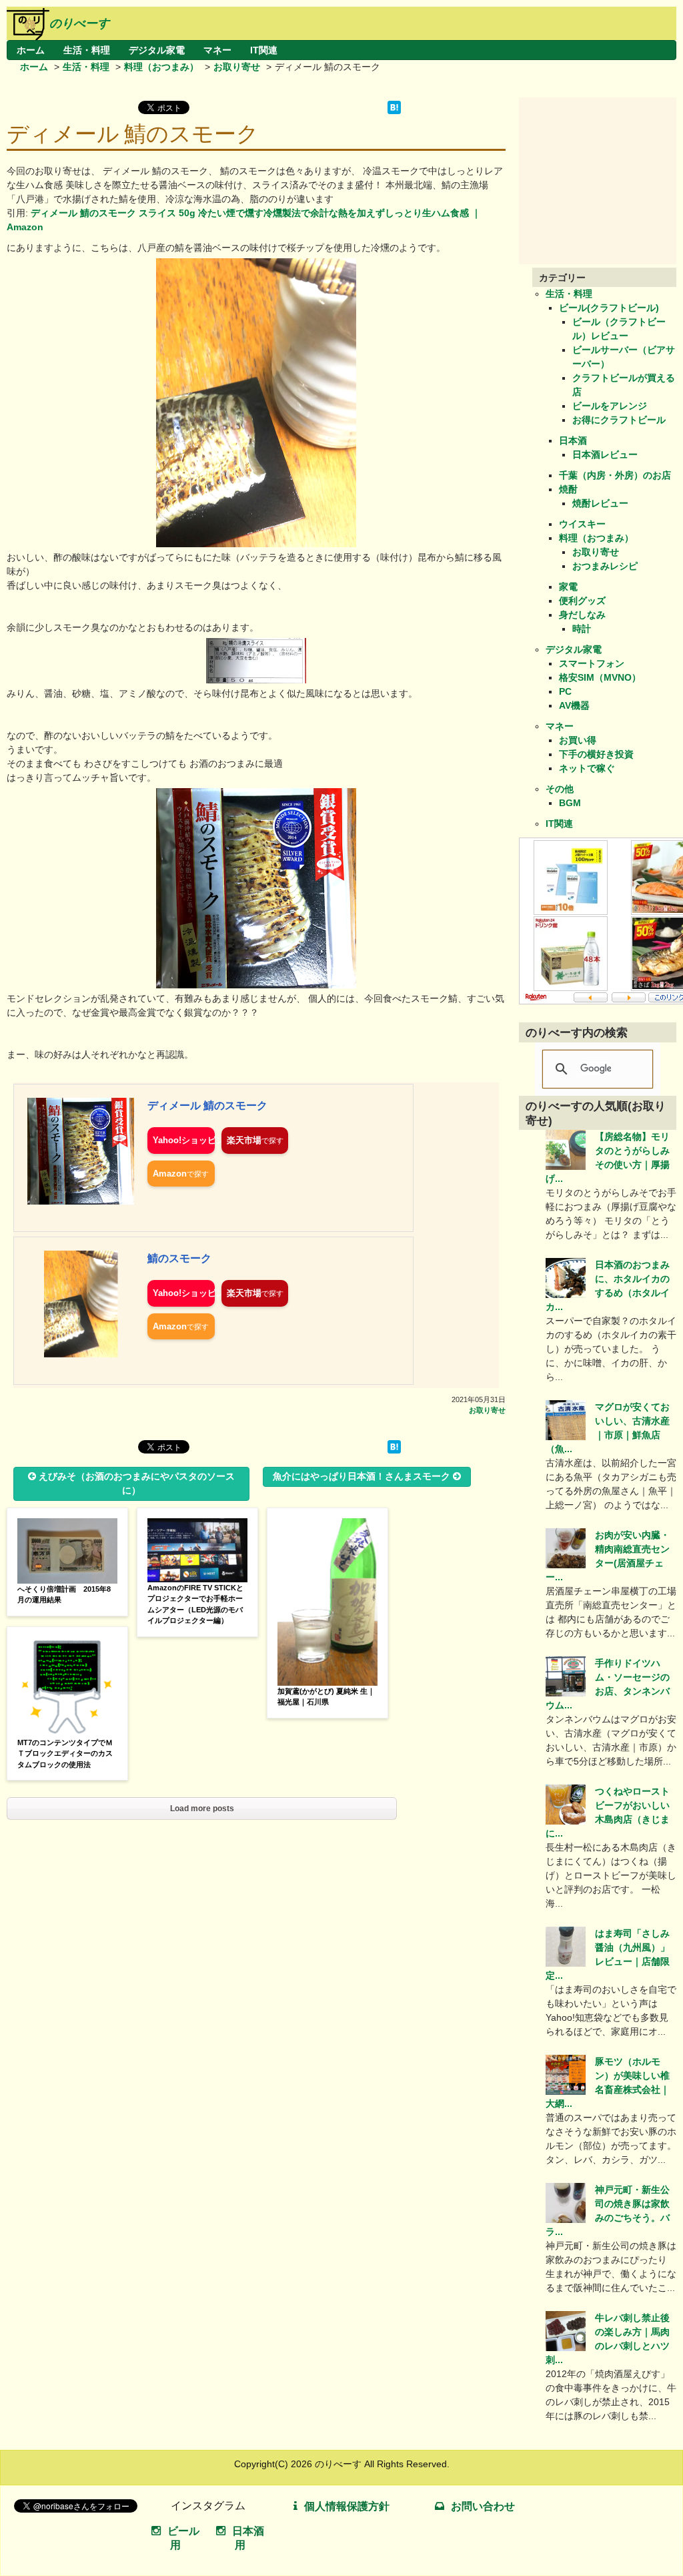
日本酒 (573, 440)
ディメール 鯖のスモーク (207, 1105)
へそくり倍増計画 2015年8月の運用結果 (64, 1595)
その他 (560, 789)
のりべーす (79, 23)
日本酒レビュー (605, 454)
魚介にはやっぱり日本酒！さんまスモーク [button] (362, 1476)
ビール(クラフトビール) (609, 308)
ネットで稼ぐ (587, 768)
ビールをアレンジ (610, 406)
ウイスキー (582, 524)
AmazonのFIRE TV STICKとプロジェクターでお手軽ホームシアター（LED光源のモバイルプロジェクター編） (195, 1604)
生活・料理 (87, 50)
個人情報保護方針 (347, 2506)
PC (565, 691)
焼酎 (568, 489)
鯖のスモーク (179, 1258)
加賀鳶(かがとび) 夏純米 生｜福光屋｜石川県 (326, 1697)
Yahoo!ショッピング (184, 1140)
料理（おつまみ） (161, 67)
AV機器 (574, 705)
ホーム (31, 50)
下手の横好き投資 (596, 754)
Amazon (170, 1174)
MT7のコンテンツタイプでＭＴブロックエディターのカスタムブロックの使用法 (65, 1753)
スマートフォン (592, 663)
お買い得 (578, 740)
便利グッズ (582, 601)
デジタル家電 (157, 50)
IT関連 (264, 50)
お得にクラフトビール (619, 420)
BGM (570, 803)
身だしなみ (582, 615)
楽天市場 (244, 1140)
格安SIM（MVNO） (600, 677)
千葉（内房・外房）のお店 (615, 475)
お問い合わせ (483, 2506)
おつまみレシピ (605, 566)
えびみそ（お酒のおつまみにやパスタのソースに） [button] (137, 1483)
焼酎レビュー (600, 503)
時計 (582, 629)
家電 (568, 587)
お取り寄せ (237, 67)
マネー (217, 50)
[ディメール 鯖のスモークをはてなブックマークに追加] (394, 111)
